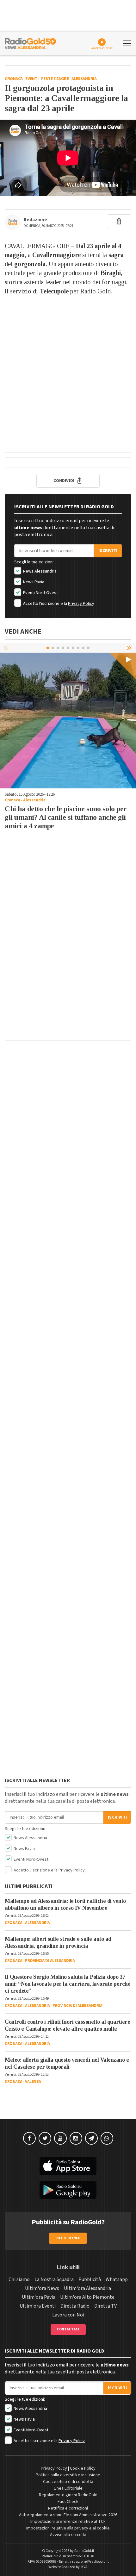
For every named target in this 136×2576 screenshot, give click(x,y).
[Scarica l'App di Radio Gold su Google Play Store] (68, 2190)
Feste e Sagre (55, 79)
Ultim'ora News (42, 2288)
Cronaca (14, 79)
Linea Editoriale (68, 2488)
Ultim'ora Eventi (38, 2306)
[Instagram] (76, 2138)
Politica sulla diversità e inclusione (68, 2475)
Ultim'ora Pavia (39, 2297)
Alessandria (84, 79)
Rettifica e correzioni (68, 2508)
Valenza (33, 2082)
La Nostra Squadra (54, 2279)
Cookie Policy (83, 2468)
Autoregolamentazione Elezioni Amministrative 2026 (68, 2515)
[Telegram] (91, 2138)
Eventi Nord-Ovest (40, 593)
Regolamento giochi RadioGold (68, 2495)
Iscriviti (108, 551)
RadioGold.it (84, 2551)
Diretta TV (105, 2306)
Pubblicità (90, 2279)
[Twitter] (45, 2138)
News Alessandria (39, 571)
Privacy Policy (81, 604)
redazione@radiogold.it (90, 2562)
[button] (130, 648)
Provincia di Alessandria (50, 1961)
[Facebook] (29, 2138)
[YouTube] (60, 2138)
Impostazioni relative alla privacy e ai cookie (68, 2528)
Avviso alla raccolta (68, 2535)
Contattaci (68, 2329)
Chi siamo (19, 2279)
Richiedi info (68, 2238)
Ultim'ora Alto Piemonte (87, 2297)
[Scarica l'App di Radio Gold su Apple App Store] (68, 2166)
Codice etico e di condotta (68, 2482)
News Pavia (33, 582)
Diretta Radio (75, 2306)
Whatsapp (117, 2279)
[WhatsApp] (107, 2138)
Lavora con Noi (68, 2315)
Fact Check (68, 2502)
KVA (84, 2567)
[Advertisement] (68, 377)
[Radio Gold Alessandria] (30, 43)
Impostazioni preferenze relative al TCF (68, 2522)
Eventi (32, 79)
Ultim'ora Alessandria (87, 2288)
